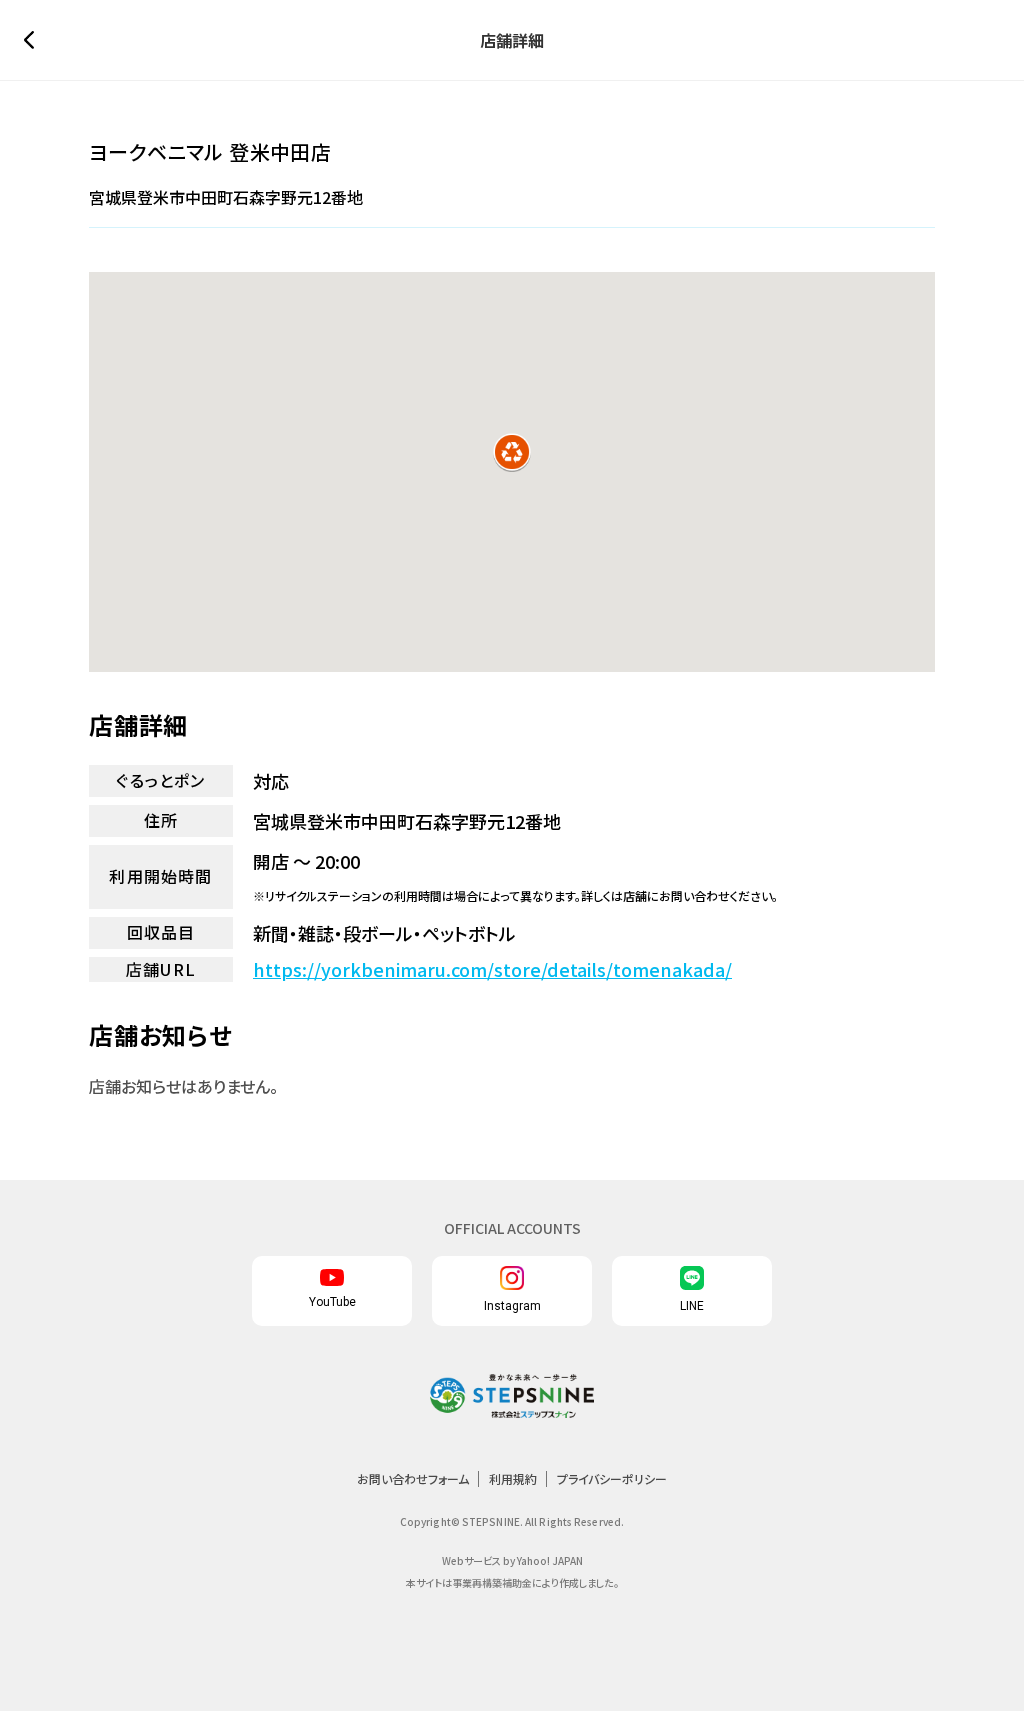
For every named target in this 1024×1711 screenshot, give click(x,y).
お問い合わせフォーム (413, 1478)
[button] (512, 452)
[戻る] (34, 40)
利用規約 (513, 1478)
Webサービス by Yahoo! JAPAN (512, 1560)
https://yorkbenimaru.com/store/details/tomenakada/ (492, 969)
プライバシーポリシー (612, 1478)
